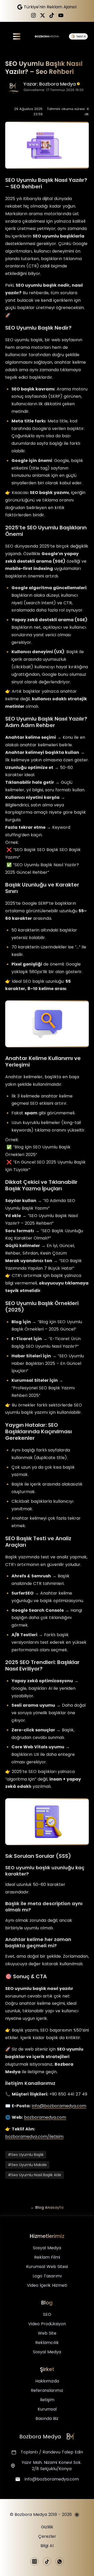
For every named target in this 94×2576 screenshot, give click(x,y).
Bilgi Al (47, 2546)
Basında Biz (47, 2418)
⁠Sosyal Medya (47, 2352)
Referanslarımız (47, 2390)
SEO (47, 2314)
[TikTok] (52, 15)
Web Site (47, 2333)
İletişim (47, 2400)
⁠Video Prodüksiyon (47, 2324)
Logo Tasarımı (47, 2276)
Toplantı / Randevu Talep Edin (52, 2452)
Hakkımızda (47, 2381)
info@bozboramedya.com (59, 2106)
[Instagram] (33, 15)
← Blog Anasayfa (47, 2207)
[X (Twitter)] (43, 15)
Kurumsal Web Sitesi (47, 2267)
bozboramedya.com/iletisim (34, 2137)
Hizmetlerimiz (47, 2236)
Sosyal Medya (47, 2248)
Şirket (47, 2369)
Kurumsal (47, 2409)
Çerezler (47, 2536)
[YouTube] (61, 15)
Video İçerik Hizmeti (47, 2285)
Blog (47, 2303)
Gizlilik (47, 2527)
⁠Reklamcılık (47, 2343)
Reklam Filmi (47, 2257)
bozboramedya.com (45, 2117)
